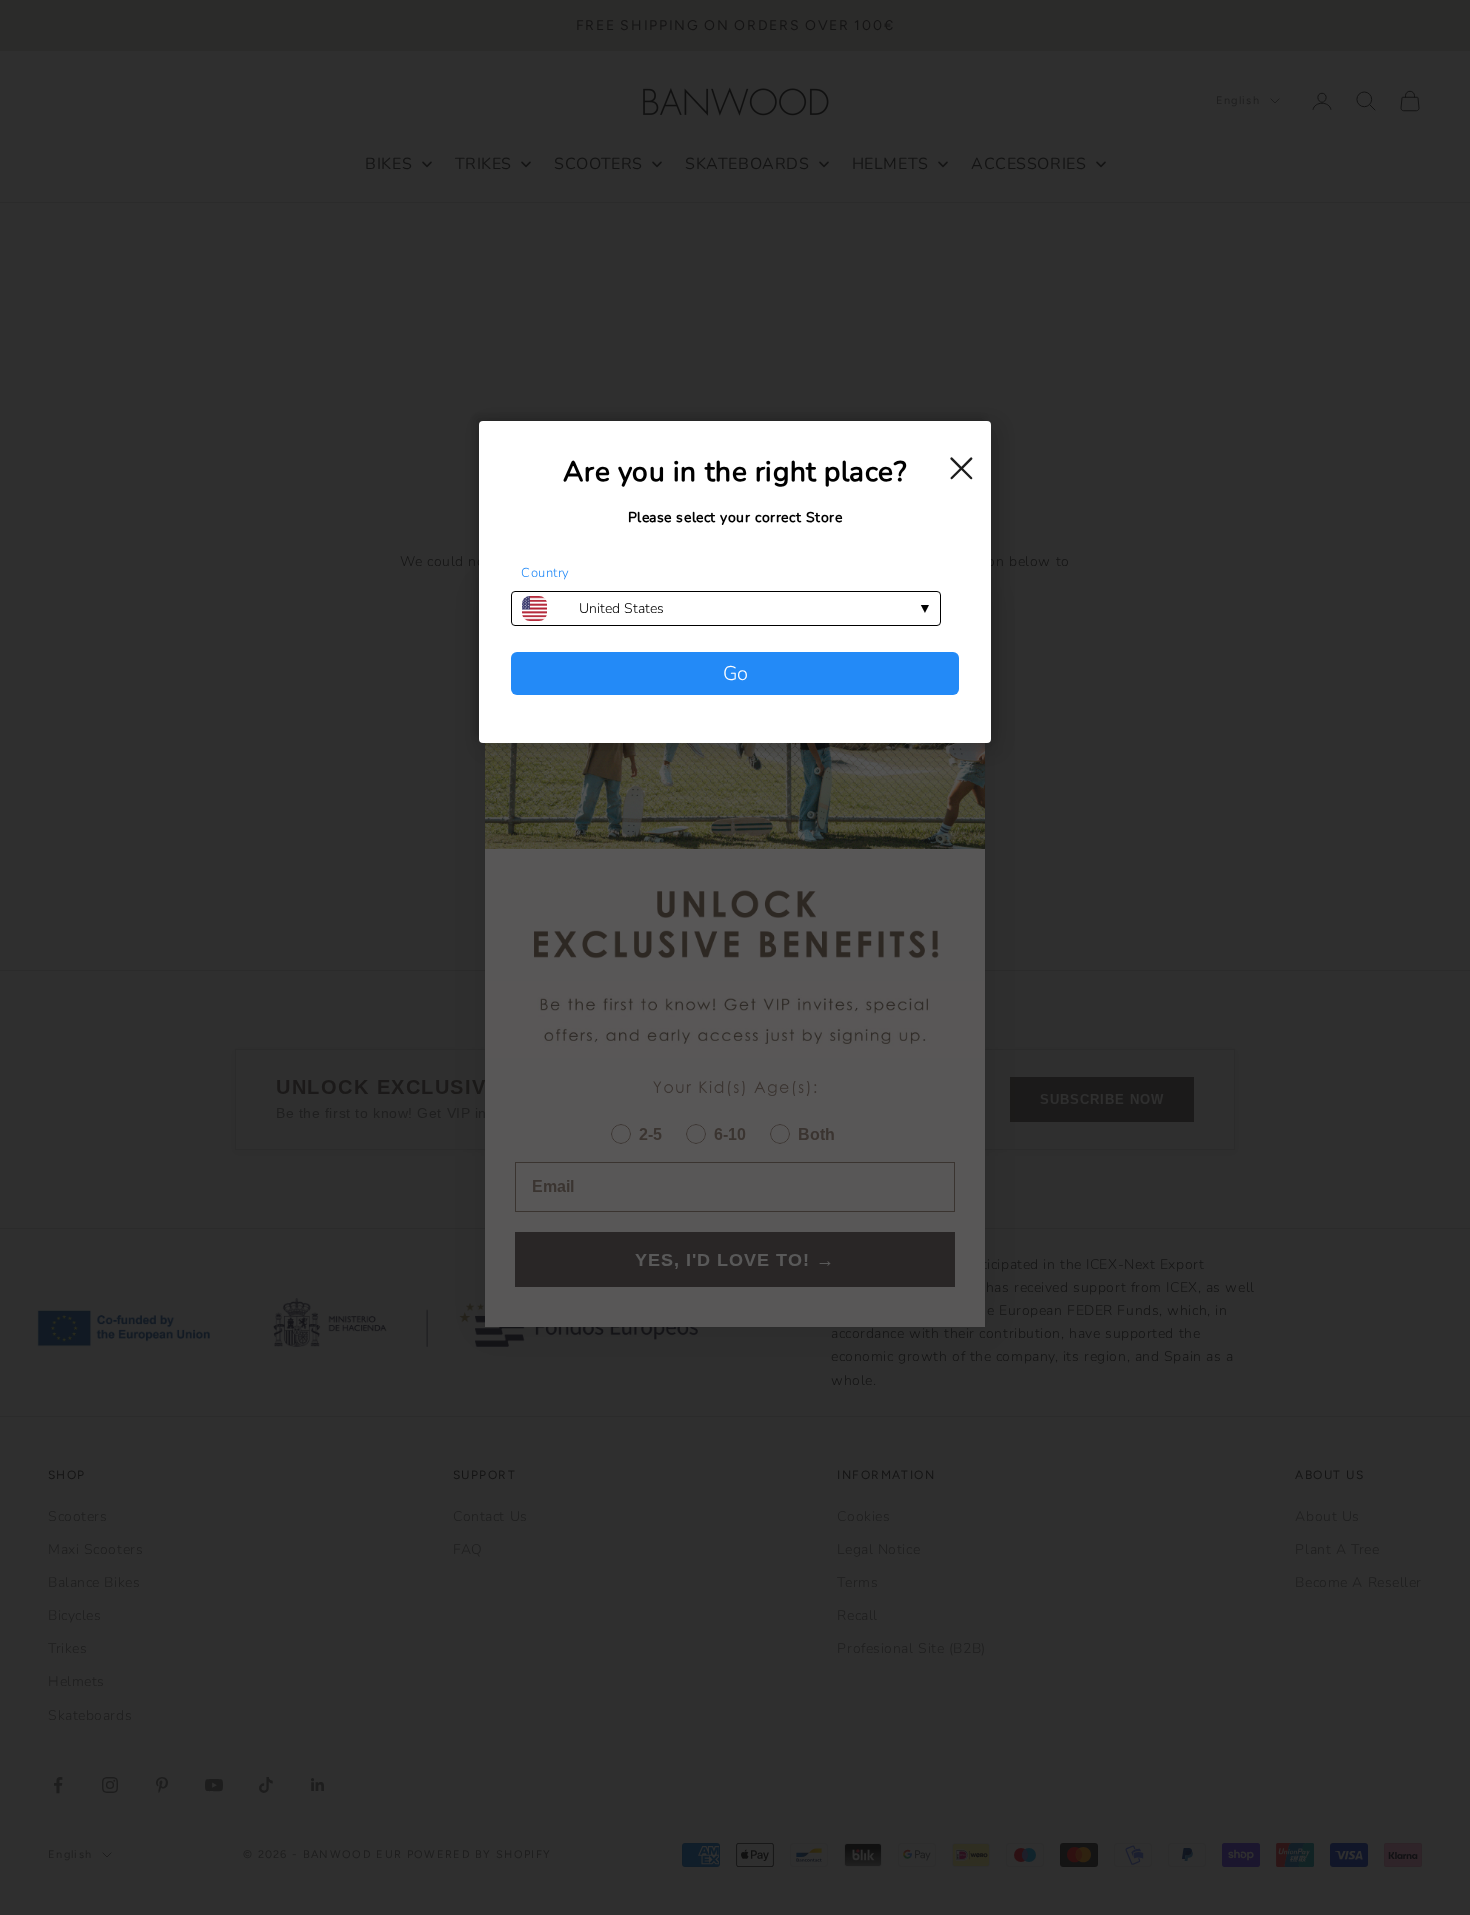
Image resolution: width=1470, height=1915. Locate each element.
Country (545, 573)
